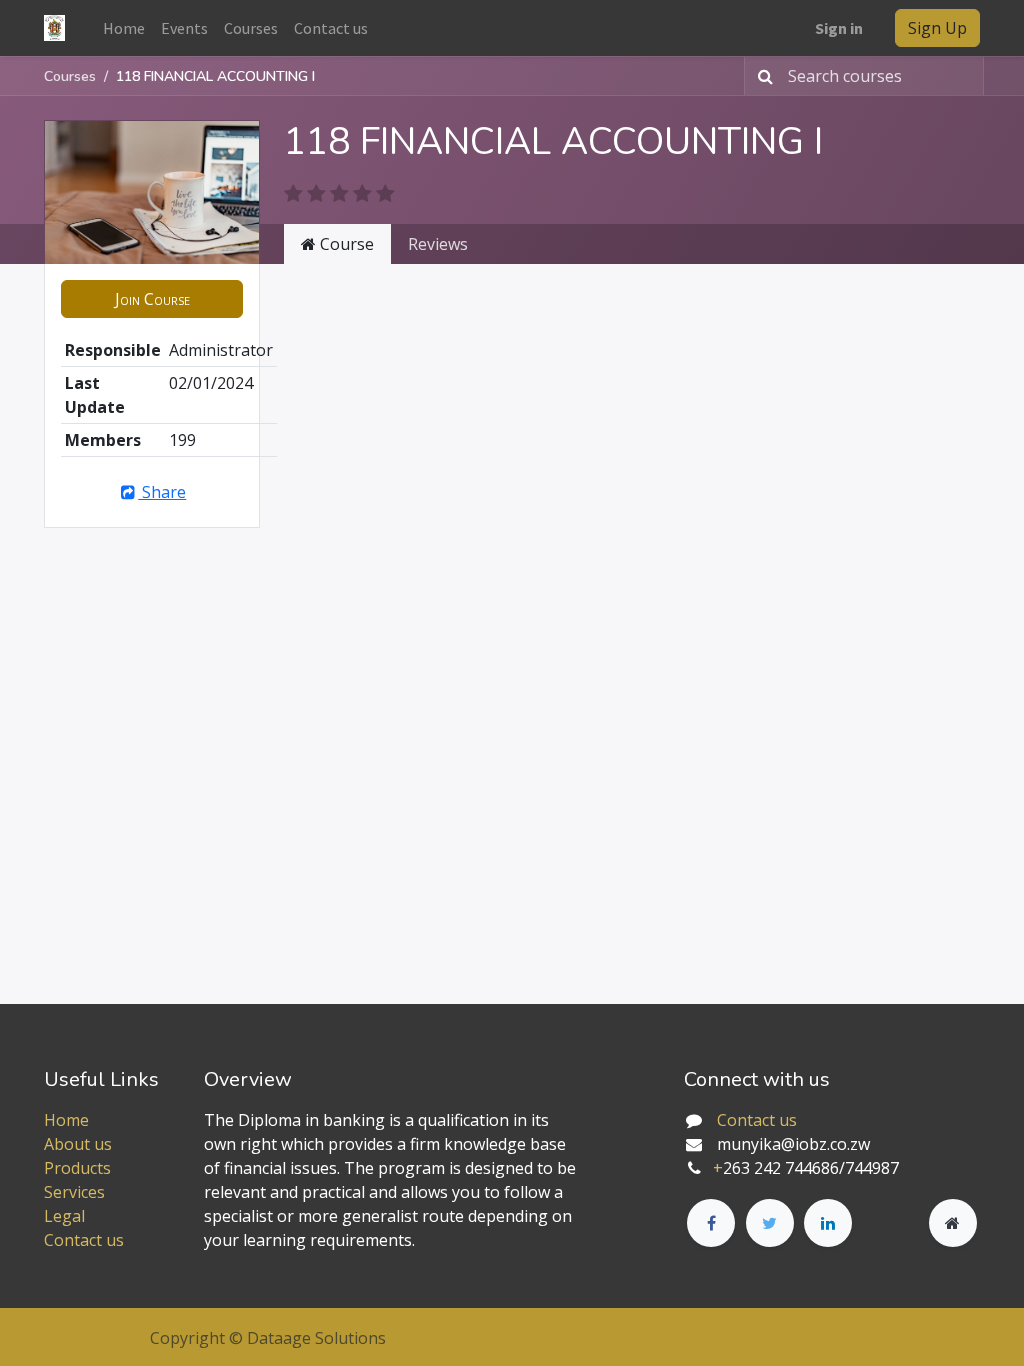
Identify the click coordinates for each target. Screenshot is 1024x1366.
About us (78, 1144)
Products (77, 1168)
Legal (64, 1216)
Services (74, 1192)
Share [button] (162, 492)
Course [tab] (345, 244)
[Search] (761, 76)
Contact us (84, 1240)
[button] (152, 299)
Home (66, 1120)
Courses (70, 76)
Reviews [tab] (438, 244)
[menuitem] (124, 28)
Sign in (839, 28)
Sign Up (937, 28)
